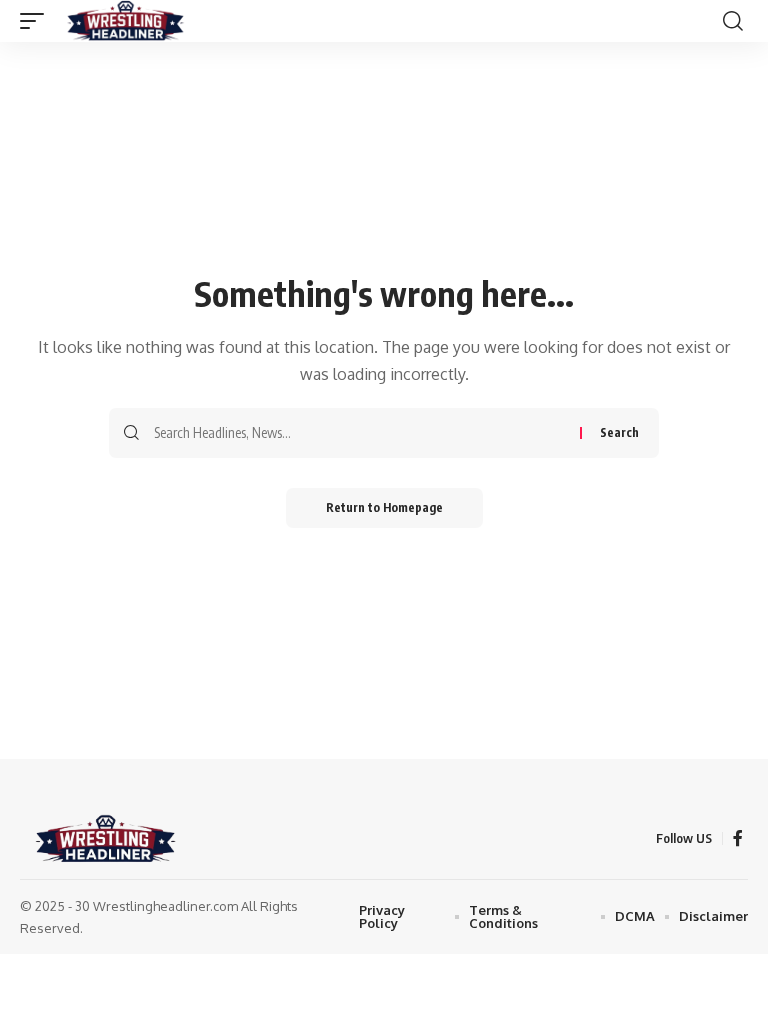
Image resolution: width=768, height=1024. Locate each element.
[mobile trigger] (37, 21)
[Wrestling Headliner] (125, 21)
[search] (733, 21)
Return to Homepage (384, 507)
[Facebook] (738, 838)
